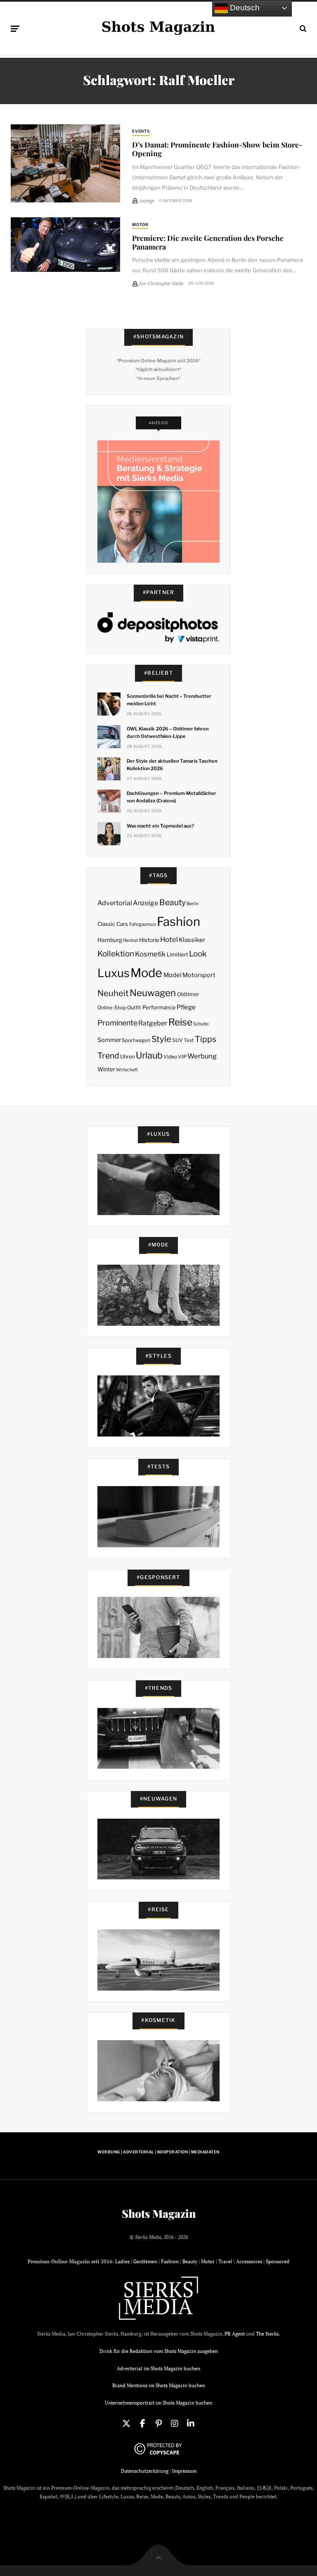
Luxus (114, 973)
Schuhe (201, 1024)
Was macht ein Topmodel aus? (160, 826)
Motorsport (199, 975)
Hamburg (110, 940)
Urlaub (149, 1055)
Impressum (184, 2471)
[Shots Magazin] (158, 27)
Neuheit (113, 993)
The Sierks (267, 2334)
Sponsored (278, 2261)
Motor (141, 225)
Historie (149, 940)
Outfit (134, 1007)
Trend (108, 1056)
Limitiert (177, 954)
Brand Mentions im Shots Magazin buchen (159, 2385)
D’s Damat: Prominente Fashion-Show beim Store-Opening (217, 149)
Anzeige (145, 903)
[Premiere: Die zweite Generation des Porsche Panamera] (65, 245)
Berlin (193, 904)
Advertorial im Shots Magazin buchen (158, 2368)
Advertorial (115, 903)
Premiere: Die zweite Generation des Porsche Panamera (208, 242)
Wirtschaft (127, 1070)
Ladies (122, 2261)
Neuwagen (153, 993)
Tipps (206, 1039)
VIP (182, 1057)
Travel (225, 2261)
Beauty (173, 902)
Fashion (179, 922)
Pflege (186, 1007)
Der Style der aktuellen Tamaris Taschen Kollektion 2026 (172, 765)
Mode (146, 973)
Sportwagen (136, 1040)
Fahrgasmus (143, 924)
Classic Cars (113, 924)
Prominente (117, 1023)
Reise (180, 1022)
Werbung (202, 1056)
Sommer (109, 1040)
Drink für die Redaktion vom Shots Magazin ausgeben (159, 2351)
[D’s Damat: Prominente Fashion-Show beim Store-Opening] (65, 164)
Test (189, 1040)
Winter (106, 1069)
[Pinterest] (158, 2424)
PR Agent (235, 2334)
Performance (159, 1007)
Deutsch (244, 8)
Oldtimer (188, 994)
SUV (177, 1040)
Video (170, 1057)
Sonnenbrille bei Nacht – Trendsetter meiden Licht (169, 700)
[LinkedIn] (191, 2424)
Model (173, 975)
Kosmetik (150, 954)
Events (141, 131)
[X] (126, 2424)
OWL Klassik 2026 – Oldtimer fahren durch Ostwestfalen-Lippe (168, 733)
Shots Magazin (159, 2214)
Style (161, 1039)
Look (198, 954)
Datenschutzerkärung (145, 2471)
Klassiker (192, 940)
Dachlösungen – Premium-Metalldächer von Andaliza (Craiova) (171, 797)
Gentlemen (145, 2261)
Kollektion (116, 954)
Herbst (130, 940)
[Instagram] (175, 2424)
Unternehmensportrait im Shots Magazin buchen (158, 2403)
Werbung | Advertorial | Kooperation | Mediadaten (158, 2152)
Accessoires (249, 2261)
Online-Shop (112, 1007)
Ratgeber (153, 1023)
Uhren (127, 1057)
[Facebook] (142, 2424)
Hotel (169, 940)
